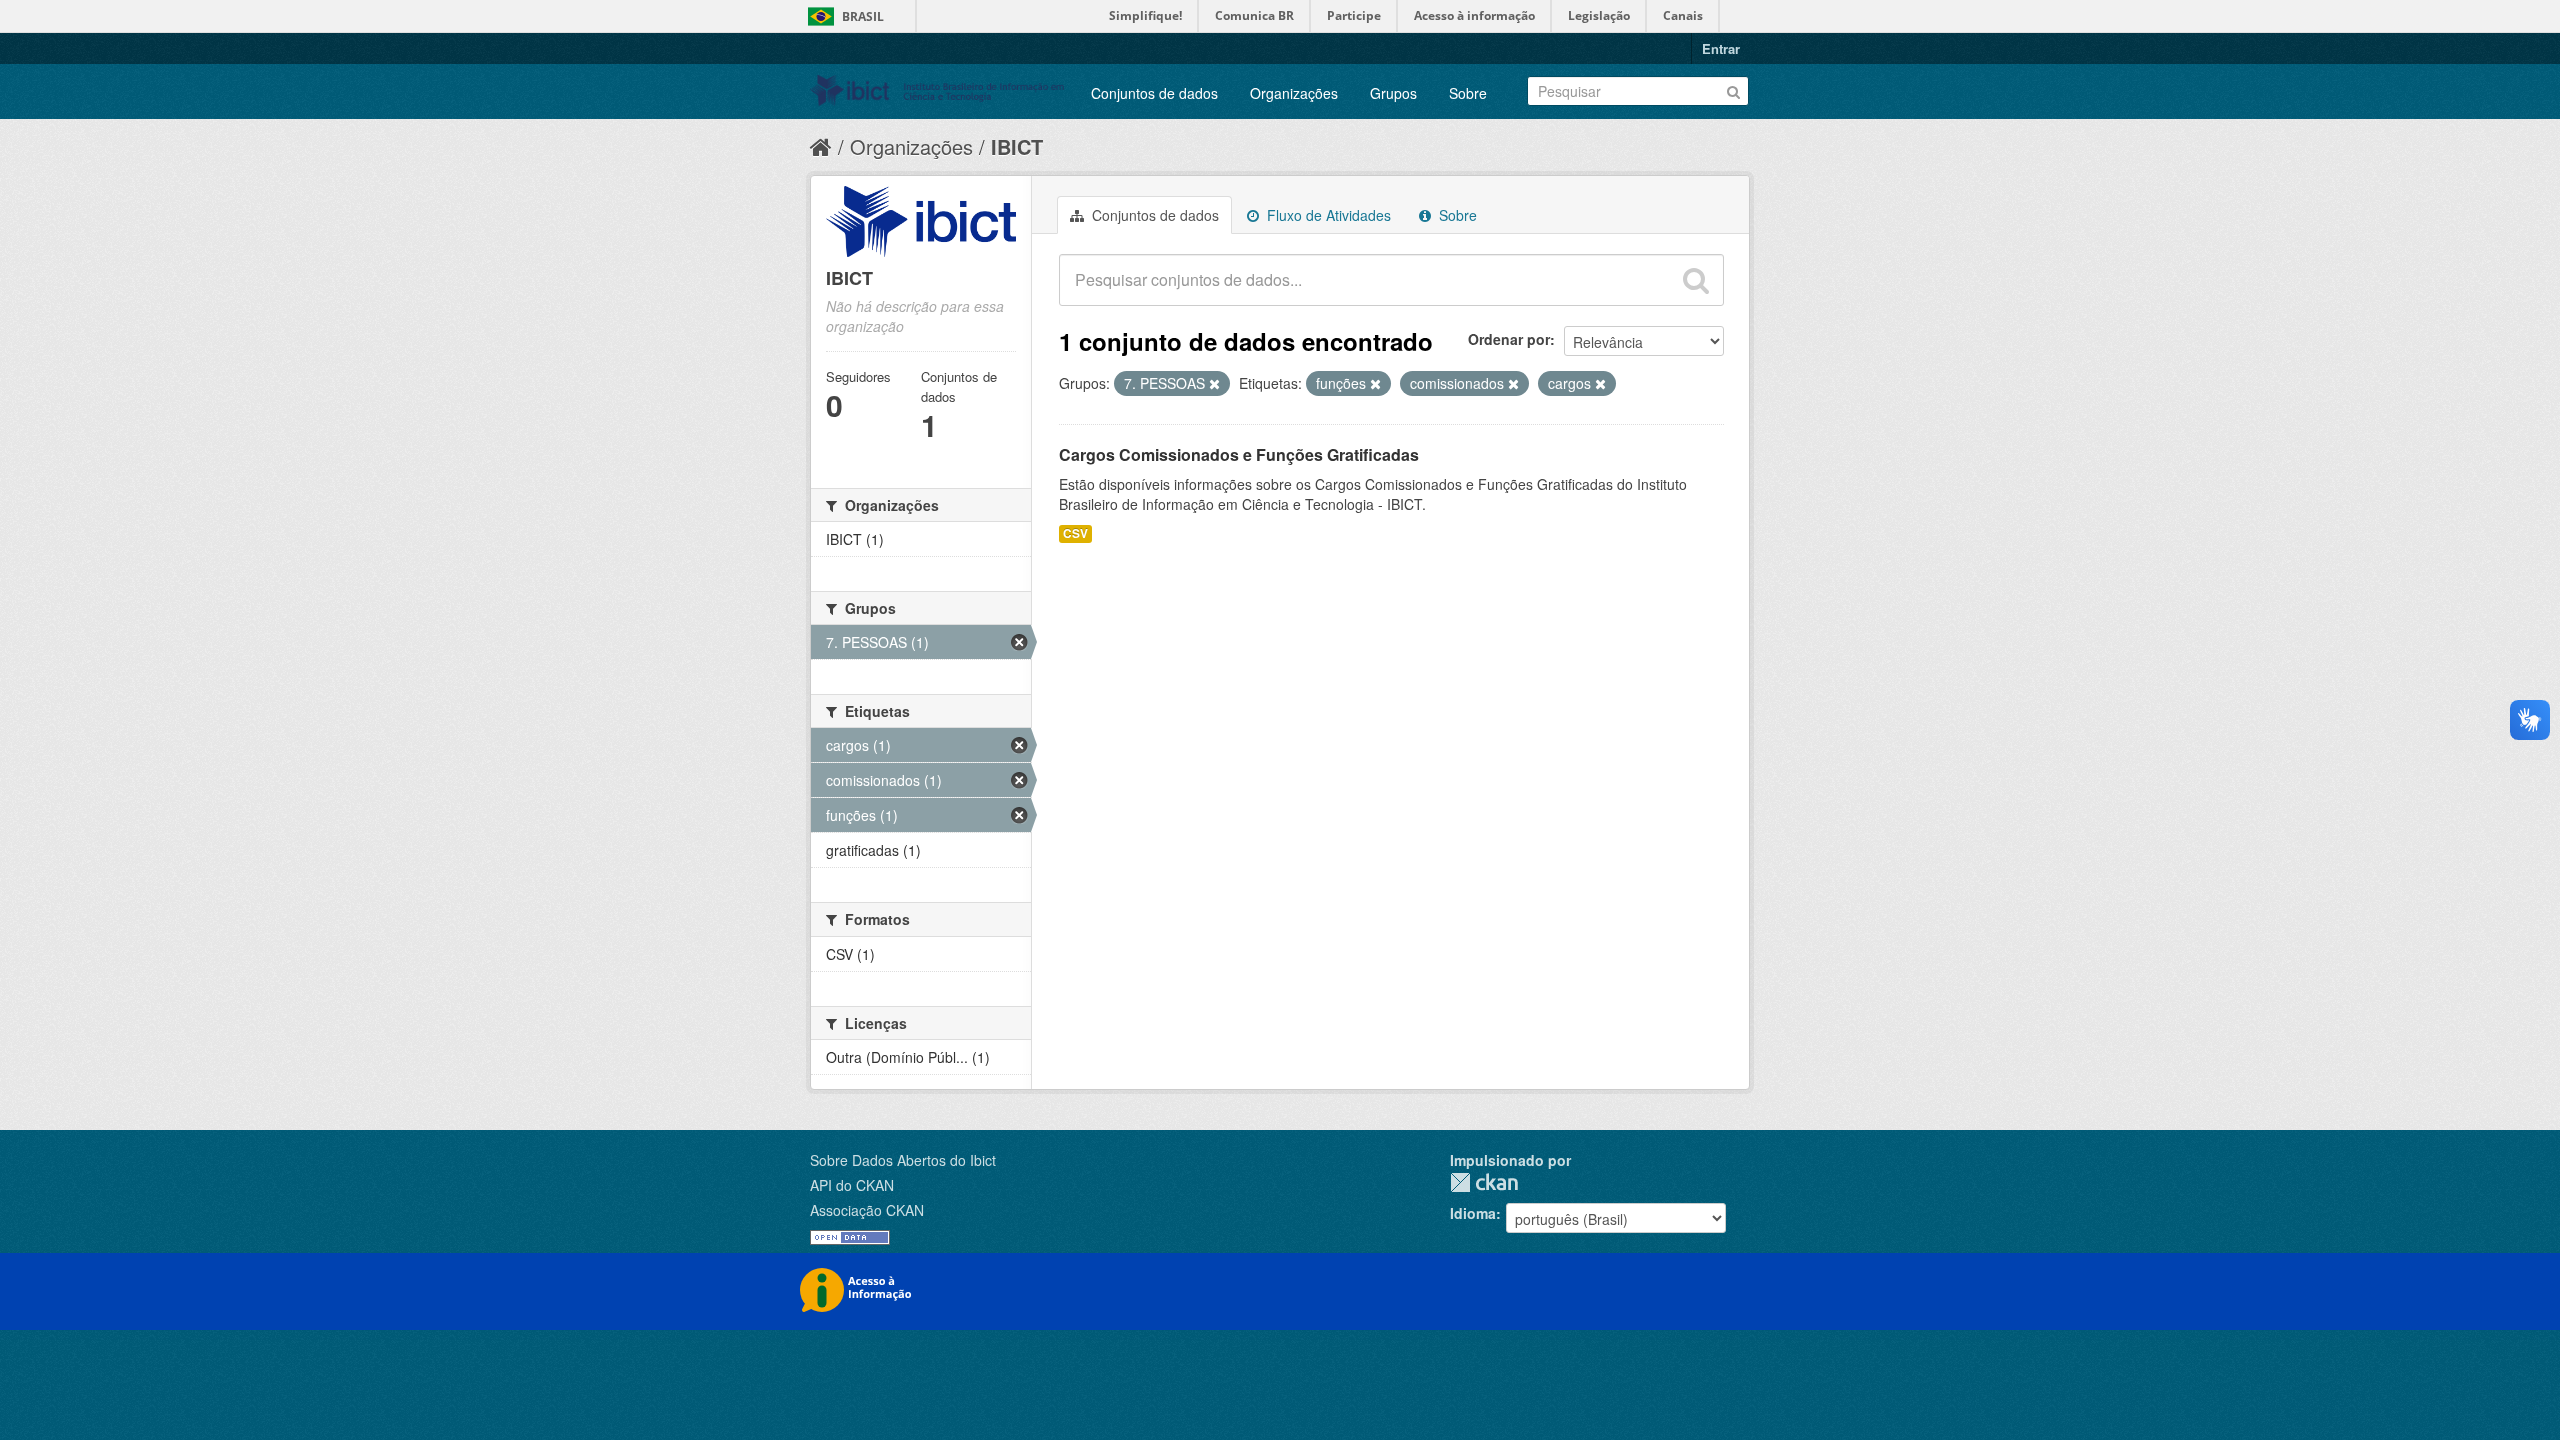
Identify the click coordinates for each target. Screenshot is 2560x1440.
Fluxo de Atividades (1327, 215)
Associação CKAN (867, 1210)
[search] (1696, 280)
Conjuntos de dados (1154, 93)
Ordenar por (1509, 339)
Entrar (1721, 48)
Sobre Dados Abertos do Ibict (903, 1160)
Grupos (1393, 93)
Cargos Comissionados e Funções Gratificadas (1239, 454)
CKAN (1484, 1182)
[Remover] (1214, 384)
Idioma (1473, 1213)
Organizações (1294, 93)
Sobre (1468, 93)
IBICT (1017, 146)
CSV (1075, 533)
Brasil (863, 16)
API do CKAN (852, 1185)
